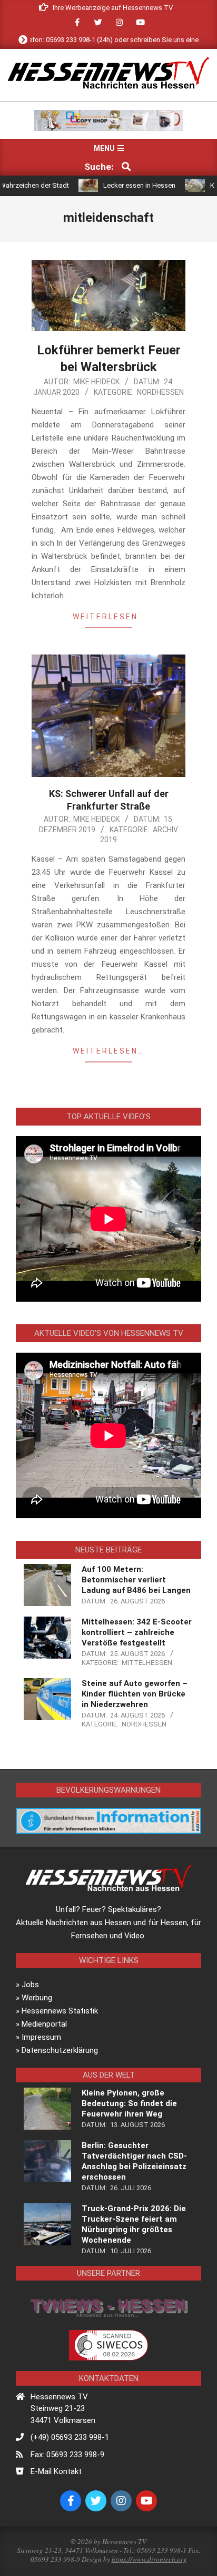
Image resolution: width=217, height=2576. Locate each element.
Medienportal (44, 2024)
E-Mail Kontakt (56, 2471)
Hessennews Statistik (60, 2011)
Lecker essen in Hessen (108, 185)
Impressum (41, 2037)
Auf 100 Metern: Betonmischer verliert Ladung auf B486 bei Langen (136, 1580)
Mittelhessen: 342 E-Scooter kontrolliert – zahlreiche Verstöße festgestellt (137, 1632)
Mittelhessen (147, 1663)
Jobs (30, 1985)
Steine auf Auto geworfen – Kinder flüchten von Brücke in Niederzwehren (135, 1694)
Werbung (37, 1998)
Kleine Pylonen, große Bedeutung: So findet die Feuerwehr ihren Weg (129, 2103)
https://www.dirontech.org (149, 2559)
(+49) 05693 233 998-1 (70, 2437)
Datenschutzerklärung (60, 2050)
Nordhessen (160, 392)
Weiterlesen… (108, 617)
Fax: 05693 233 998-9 (67, 2455)
